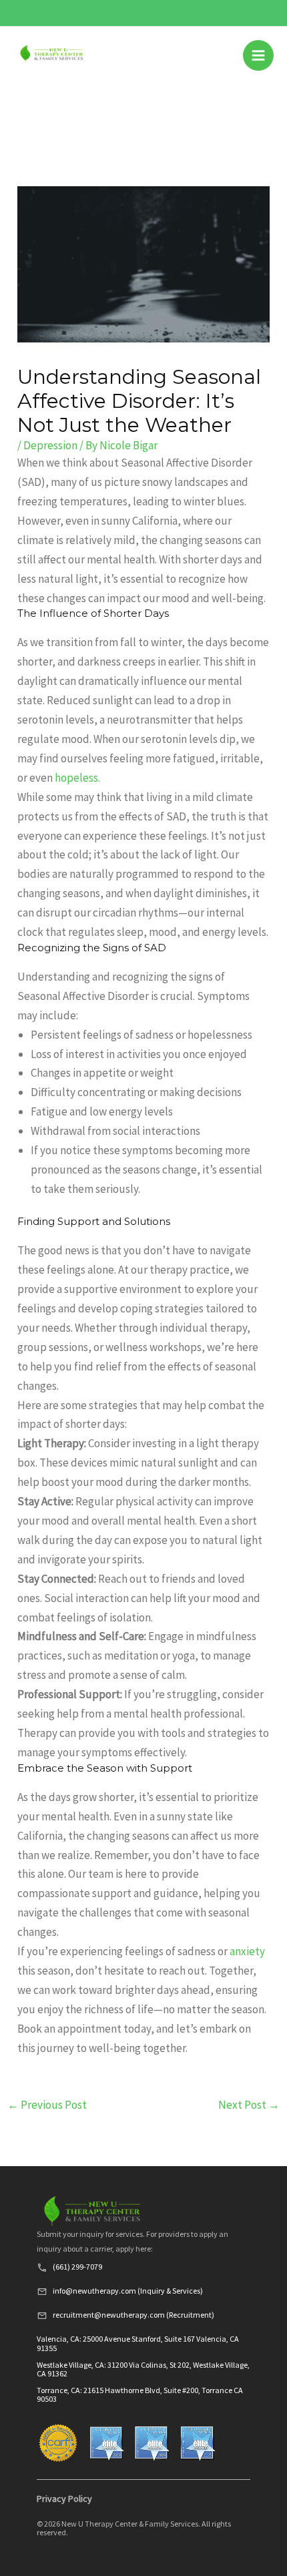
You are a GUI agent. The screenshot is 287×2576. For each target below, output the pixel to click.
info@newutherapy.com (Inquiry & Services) (128, 2291)
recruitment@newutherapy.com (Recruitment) (133, 2315)
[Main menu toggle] (258, 55)
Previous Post (47, 2105)
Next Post (249, 2105)
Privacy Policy (64, 2499)
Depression (50, 445)
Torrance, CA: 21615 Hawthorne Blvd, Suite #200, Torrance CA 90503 (140, 2394)
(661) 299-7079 (77, 2267)
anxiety (247, 1951)
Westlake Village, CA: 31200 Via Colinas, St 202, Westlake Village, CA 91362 (143, 2369)
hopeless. (77, 778)
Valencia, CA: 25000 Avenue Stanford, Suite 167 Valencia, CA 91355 (138, 2343)
